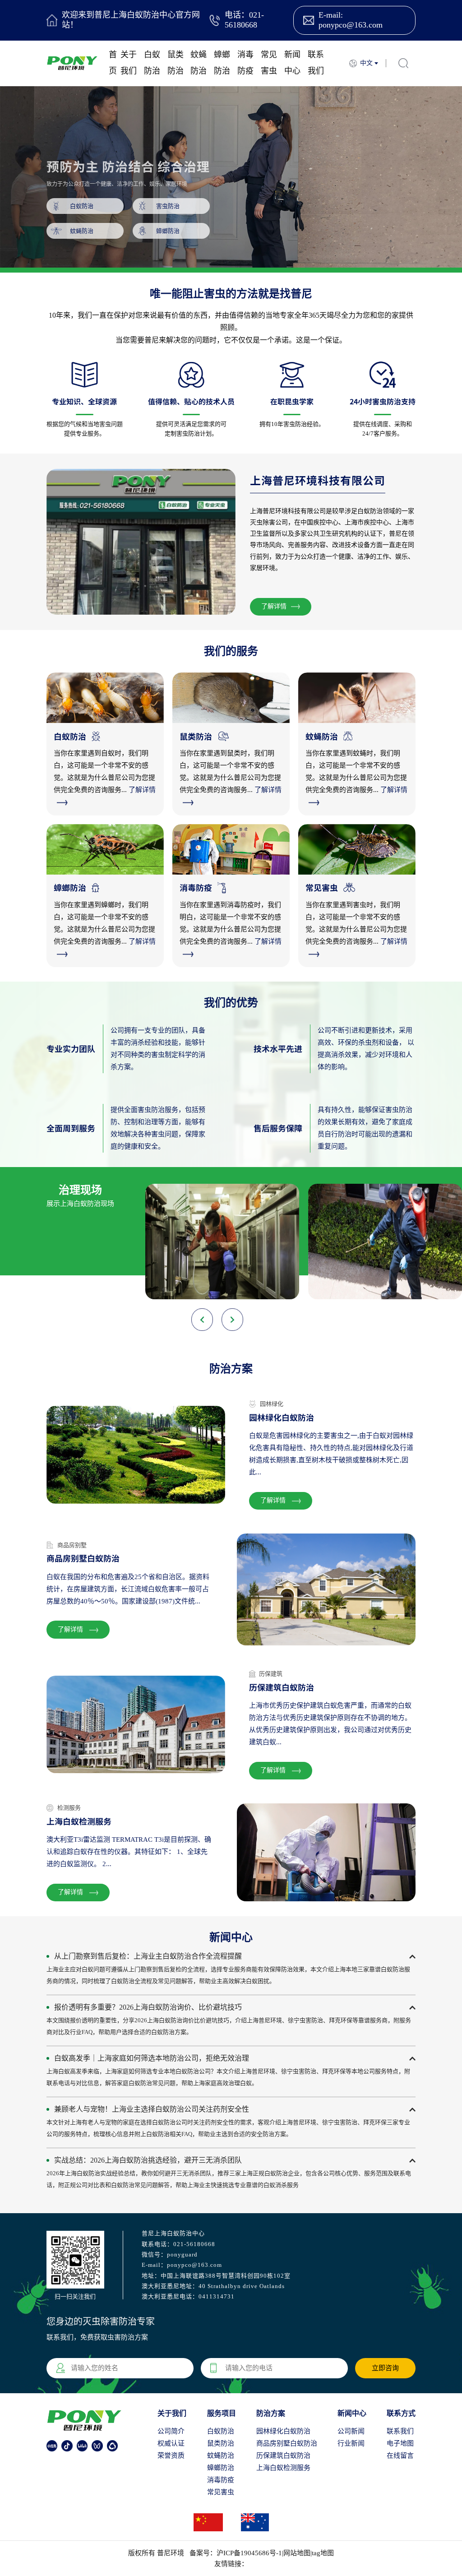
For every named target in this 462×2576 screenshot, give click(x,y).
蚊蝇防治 (199, 63)
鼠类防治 (176, 63)
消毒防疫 (245, 63)
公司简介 (171, 2431)
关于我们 (129, 63)
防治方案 (271, 2413)
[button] (232, 1320)
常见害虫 (269, 63)
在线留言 (400, 2456)
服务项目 (222, 2413)
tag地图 (323, 2553)
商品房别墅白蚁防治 (287, 2443)
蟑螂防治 (222, 63)
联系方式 (401, 2413)
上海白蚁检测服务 (283, 2468)
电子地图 (400, 2443)
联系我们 (316, 63)
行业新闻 (351, 2443)
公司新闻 (351, 2431)
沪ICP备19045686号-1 (249, 2553)
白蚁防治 (152, 63)
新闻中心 (292, 63)
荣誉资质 (171, 2456)
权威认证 (171, 2443)
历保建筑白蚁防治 (283, 2456)
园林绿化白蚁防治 (283, 2431)
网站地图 (297, 2553)
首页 (113, 63)
